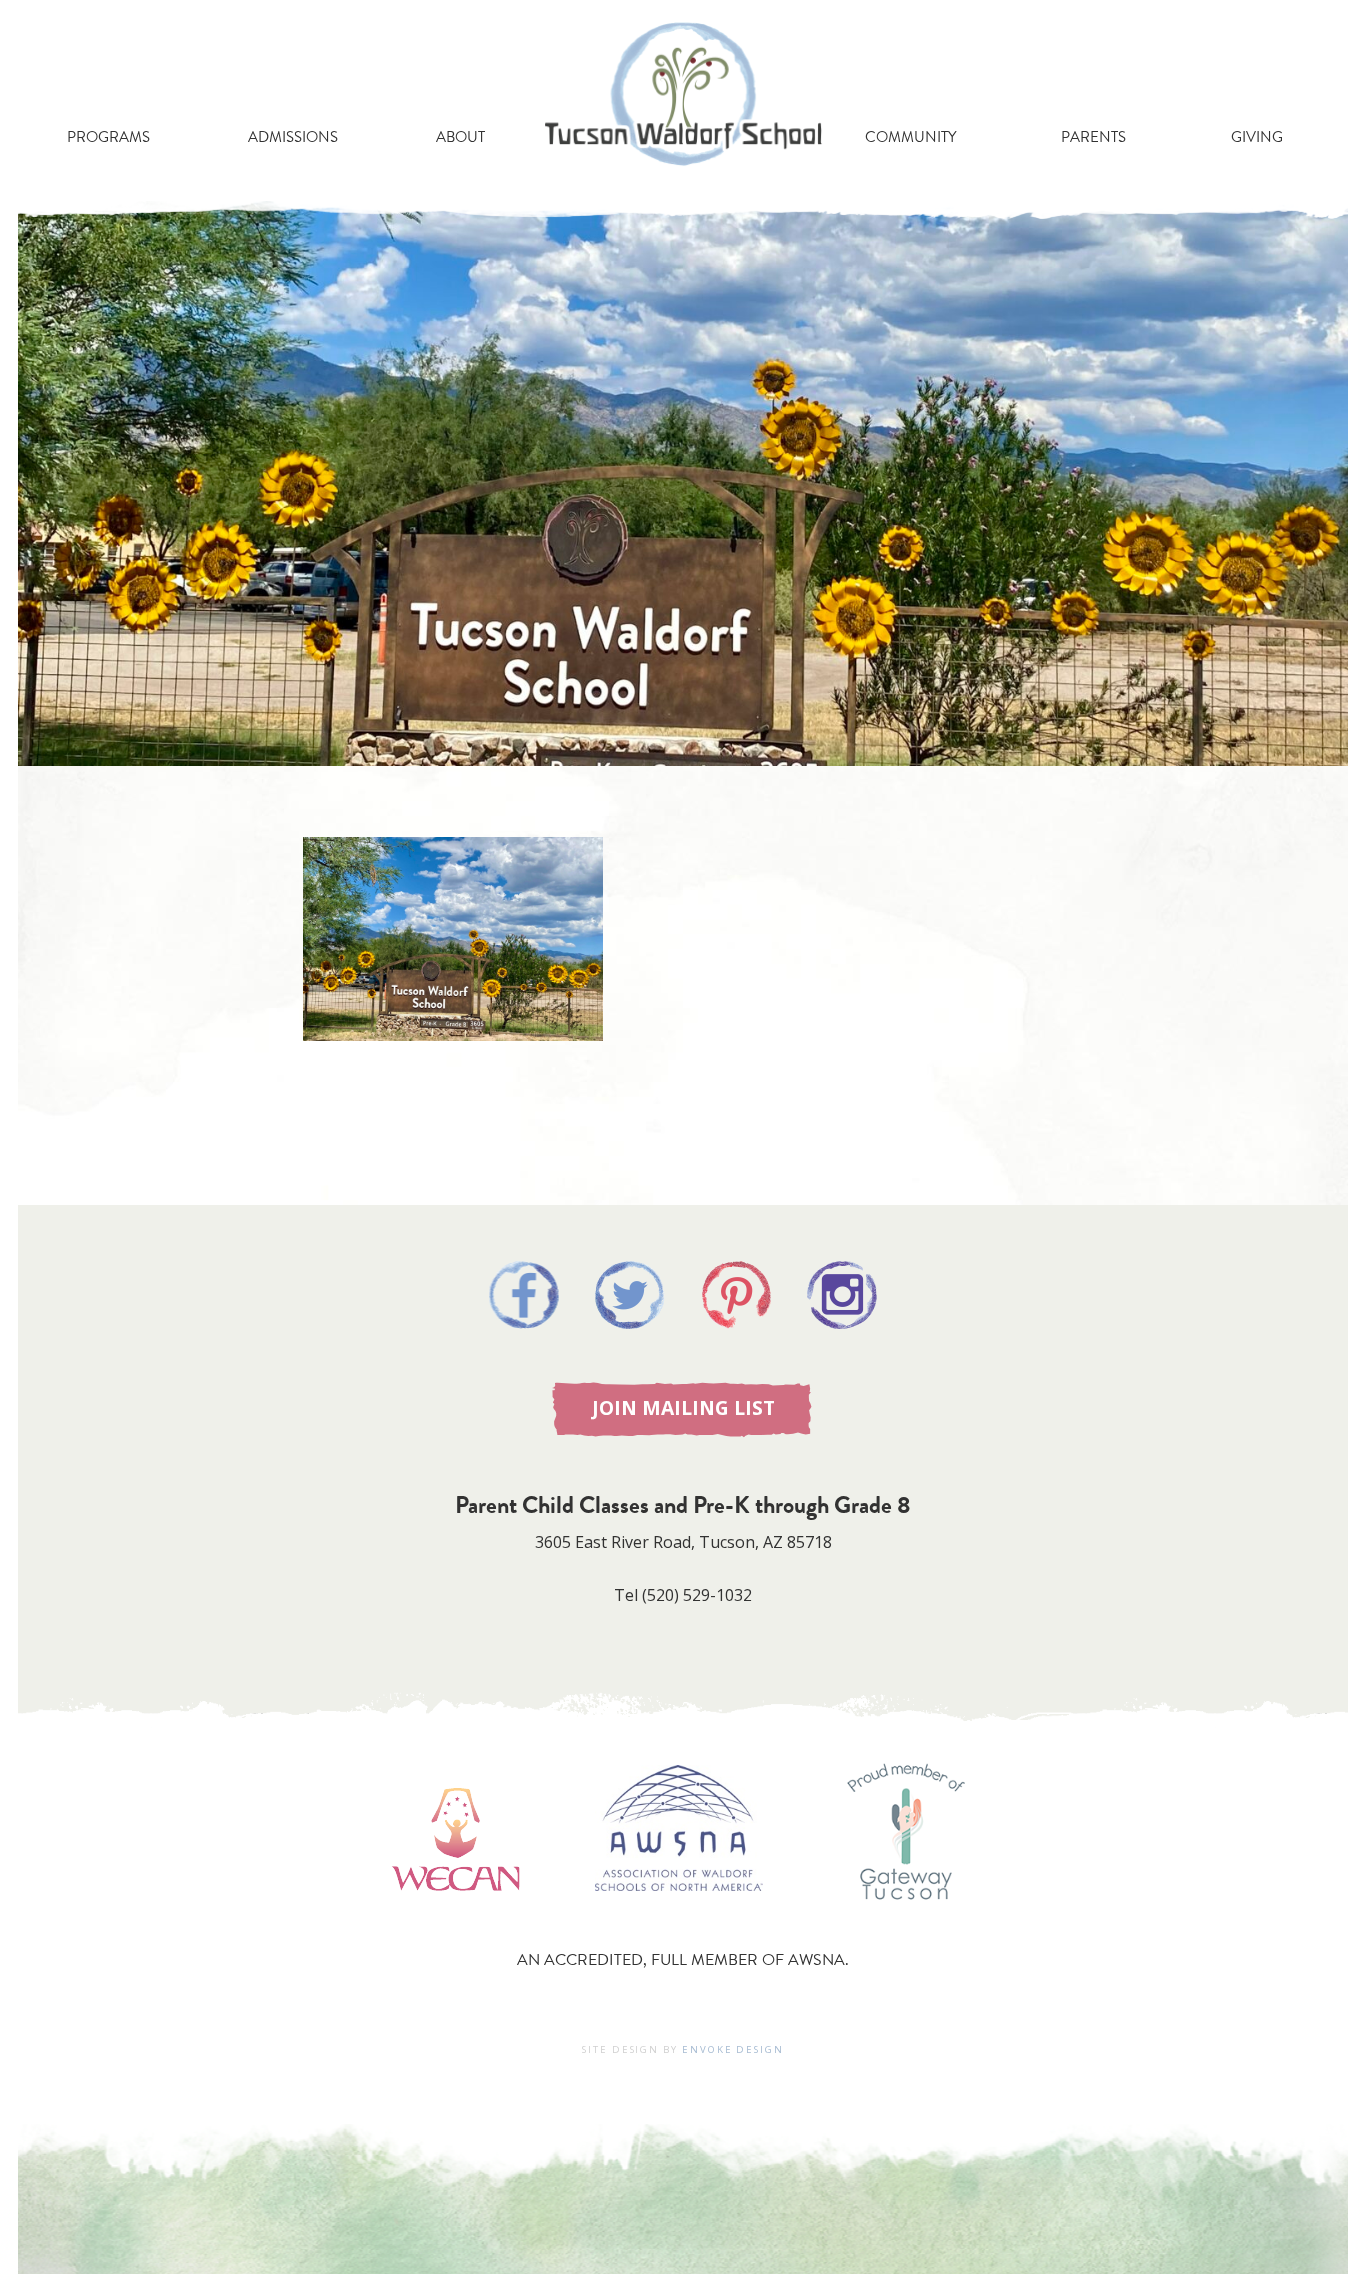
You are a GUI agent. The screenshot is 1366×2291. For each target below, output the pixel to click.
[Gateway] (906, 1920)
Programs (108, 137)
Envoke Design (733, 2049)
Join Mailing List (683, 1407)
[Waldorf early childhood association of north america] (455, 1920)
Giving (1257, 137)
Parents (1093, 137)
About (460, 137)
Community (910, 137)
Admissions (293, 137)
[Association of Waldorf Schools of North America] (679, 1920)
